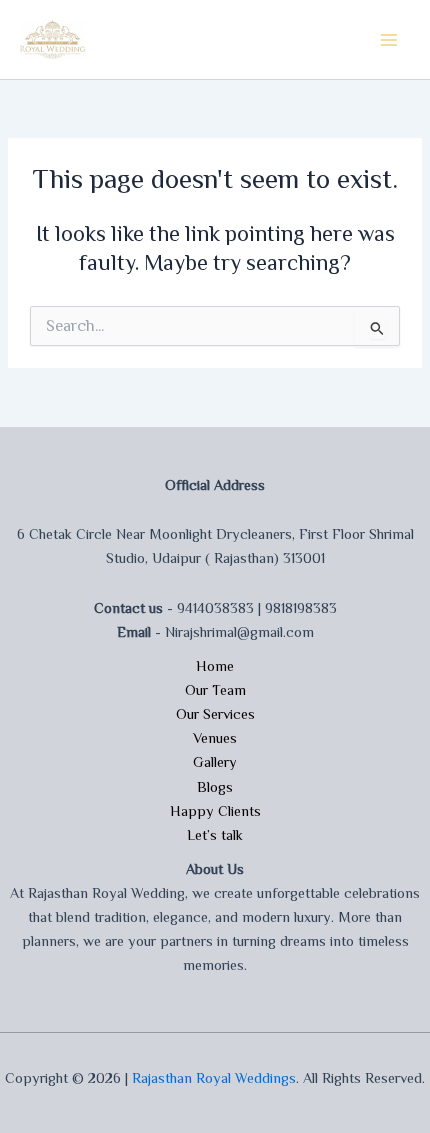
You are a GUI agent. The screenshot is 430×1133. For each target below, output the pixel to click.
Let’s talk (215, 835)
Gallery (215, 762)
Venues (215, 738)
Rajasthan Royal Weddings (214, 1078)
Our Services (215, 714)
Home (215, 666)
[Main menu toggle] (389, 40)
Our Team (215, 690)
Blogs (215, 787)
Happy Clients (215, 811)
